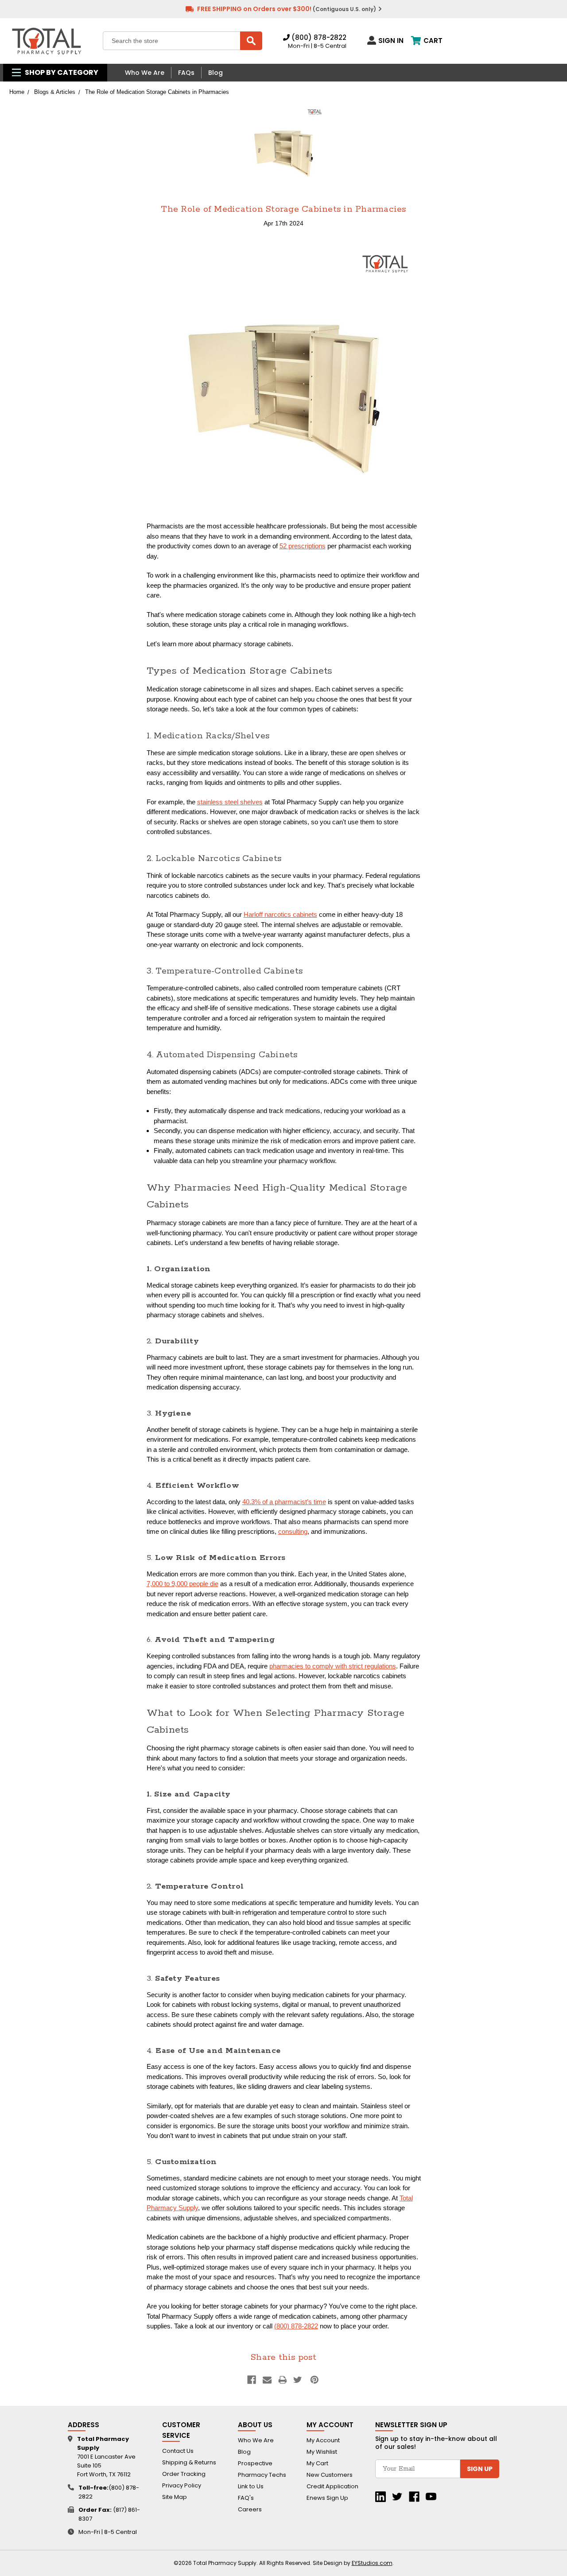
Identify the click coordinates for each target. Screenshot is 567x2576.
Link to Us (251, 2486)
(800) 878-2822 (318, 37)
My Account (323, 2440)
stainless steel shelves (230, 802)
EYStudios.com (372, 2563)
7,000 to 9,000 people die (183, 1584)
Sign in (391, 40)
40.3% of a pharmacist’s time (284, 1502)
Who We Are (145, 73)
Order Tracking (184, 2474)
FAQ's (246, 2498)
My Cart (317, 2463)
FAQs (186, 73)
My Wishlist (322, 2452)
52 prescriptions (303, 546)
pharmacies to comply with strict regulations (333, 1666)
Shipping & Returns (189, 2462)
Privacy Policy (182, 2485)
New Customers (330, 2475)
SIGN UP (480, 2469)
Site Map (175, 2497)
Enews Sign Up (327, 2498)
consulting (293, 1531)
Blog (216, 73)
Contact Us (178, 2451)
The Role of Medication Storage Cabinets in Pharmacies (283, 209)
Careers (250, 2509)
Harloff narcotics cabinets (280, 914)
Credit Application (332, 2486)
